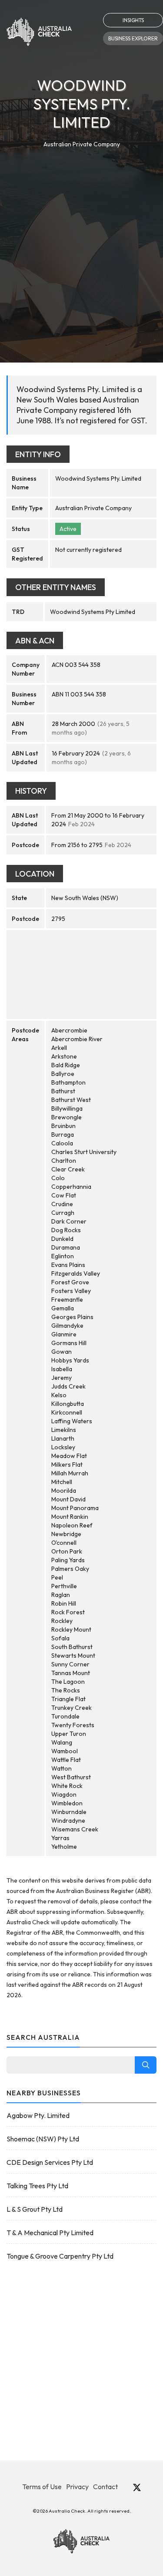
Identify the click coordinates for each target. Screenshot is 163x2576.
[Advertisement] (81, 235)
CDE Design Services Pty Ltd (50, 2162)
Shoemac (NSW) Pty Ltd (43, 2139)
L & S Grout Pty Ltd (35, 2209)
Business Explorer (133, 38)
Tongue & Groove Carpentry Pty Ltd (60, 2256)
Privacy (77, 2487)
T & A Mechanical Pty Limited (50, 2233)
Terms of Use (42, 2487)
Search (146, 2065)
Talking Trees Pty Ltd (37, 2186)
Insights (133, 20)
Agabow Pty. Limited (38, 2115)
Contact (105, 2487)
